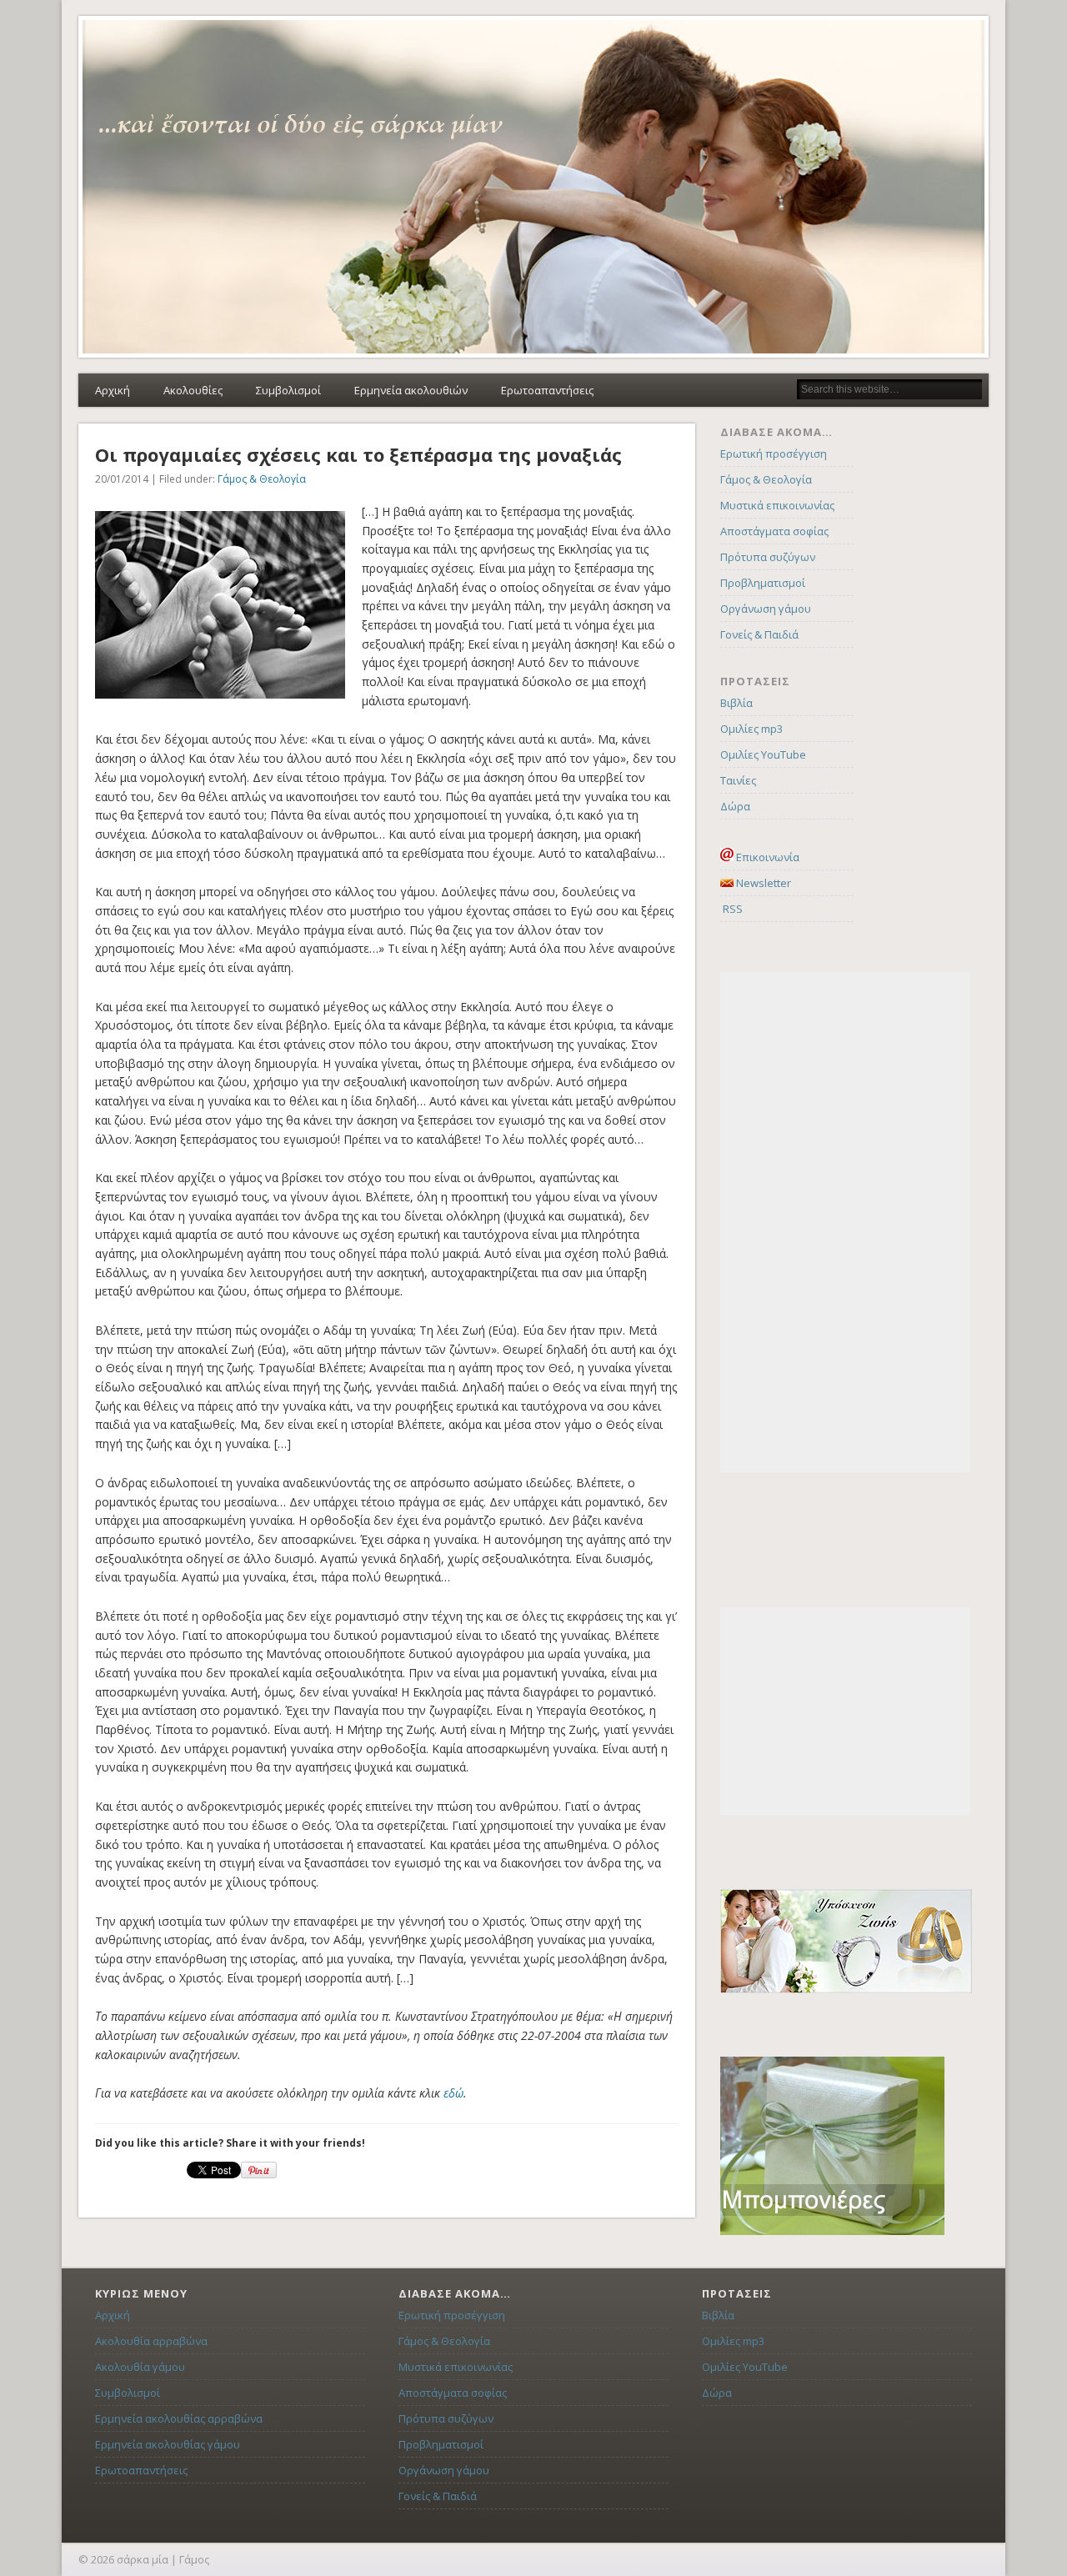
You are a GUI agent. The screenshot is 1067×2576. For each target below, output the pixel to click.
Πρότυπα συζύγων (768, 557)
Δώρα (735, 806)
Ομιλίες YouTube (763, 754)
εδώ (453, 2093)
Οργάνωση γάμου (766, 609)
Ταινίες (738, 780)
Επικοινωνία (766, 857)
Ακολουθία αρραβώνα (151, 2341)
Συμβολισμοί (288, 390)
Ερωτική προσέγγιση (774, 454)
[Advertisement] (845, 1222)
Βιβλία (736, 703)
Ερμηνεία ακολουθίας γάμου (168, 2444)
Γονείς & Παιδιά (759, 634)
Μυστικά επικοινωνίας (777, 505)
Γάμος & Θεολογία (262, 479)
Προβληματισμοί (763, 583)
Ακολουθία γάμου (140, 2367)
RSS (731, 909)
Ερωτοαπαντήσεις (547, 390)
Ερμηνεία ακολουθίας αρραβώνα (179, 2418)
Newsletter (762, 883)
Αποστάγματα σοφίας (774, 531)
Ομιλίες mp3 (751, 729)
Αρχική (113, 390)
